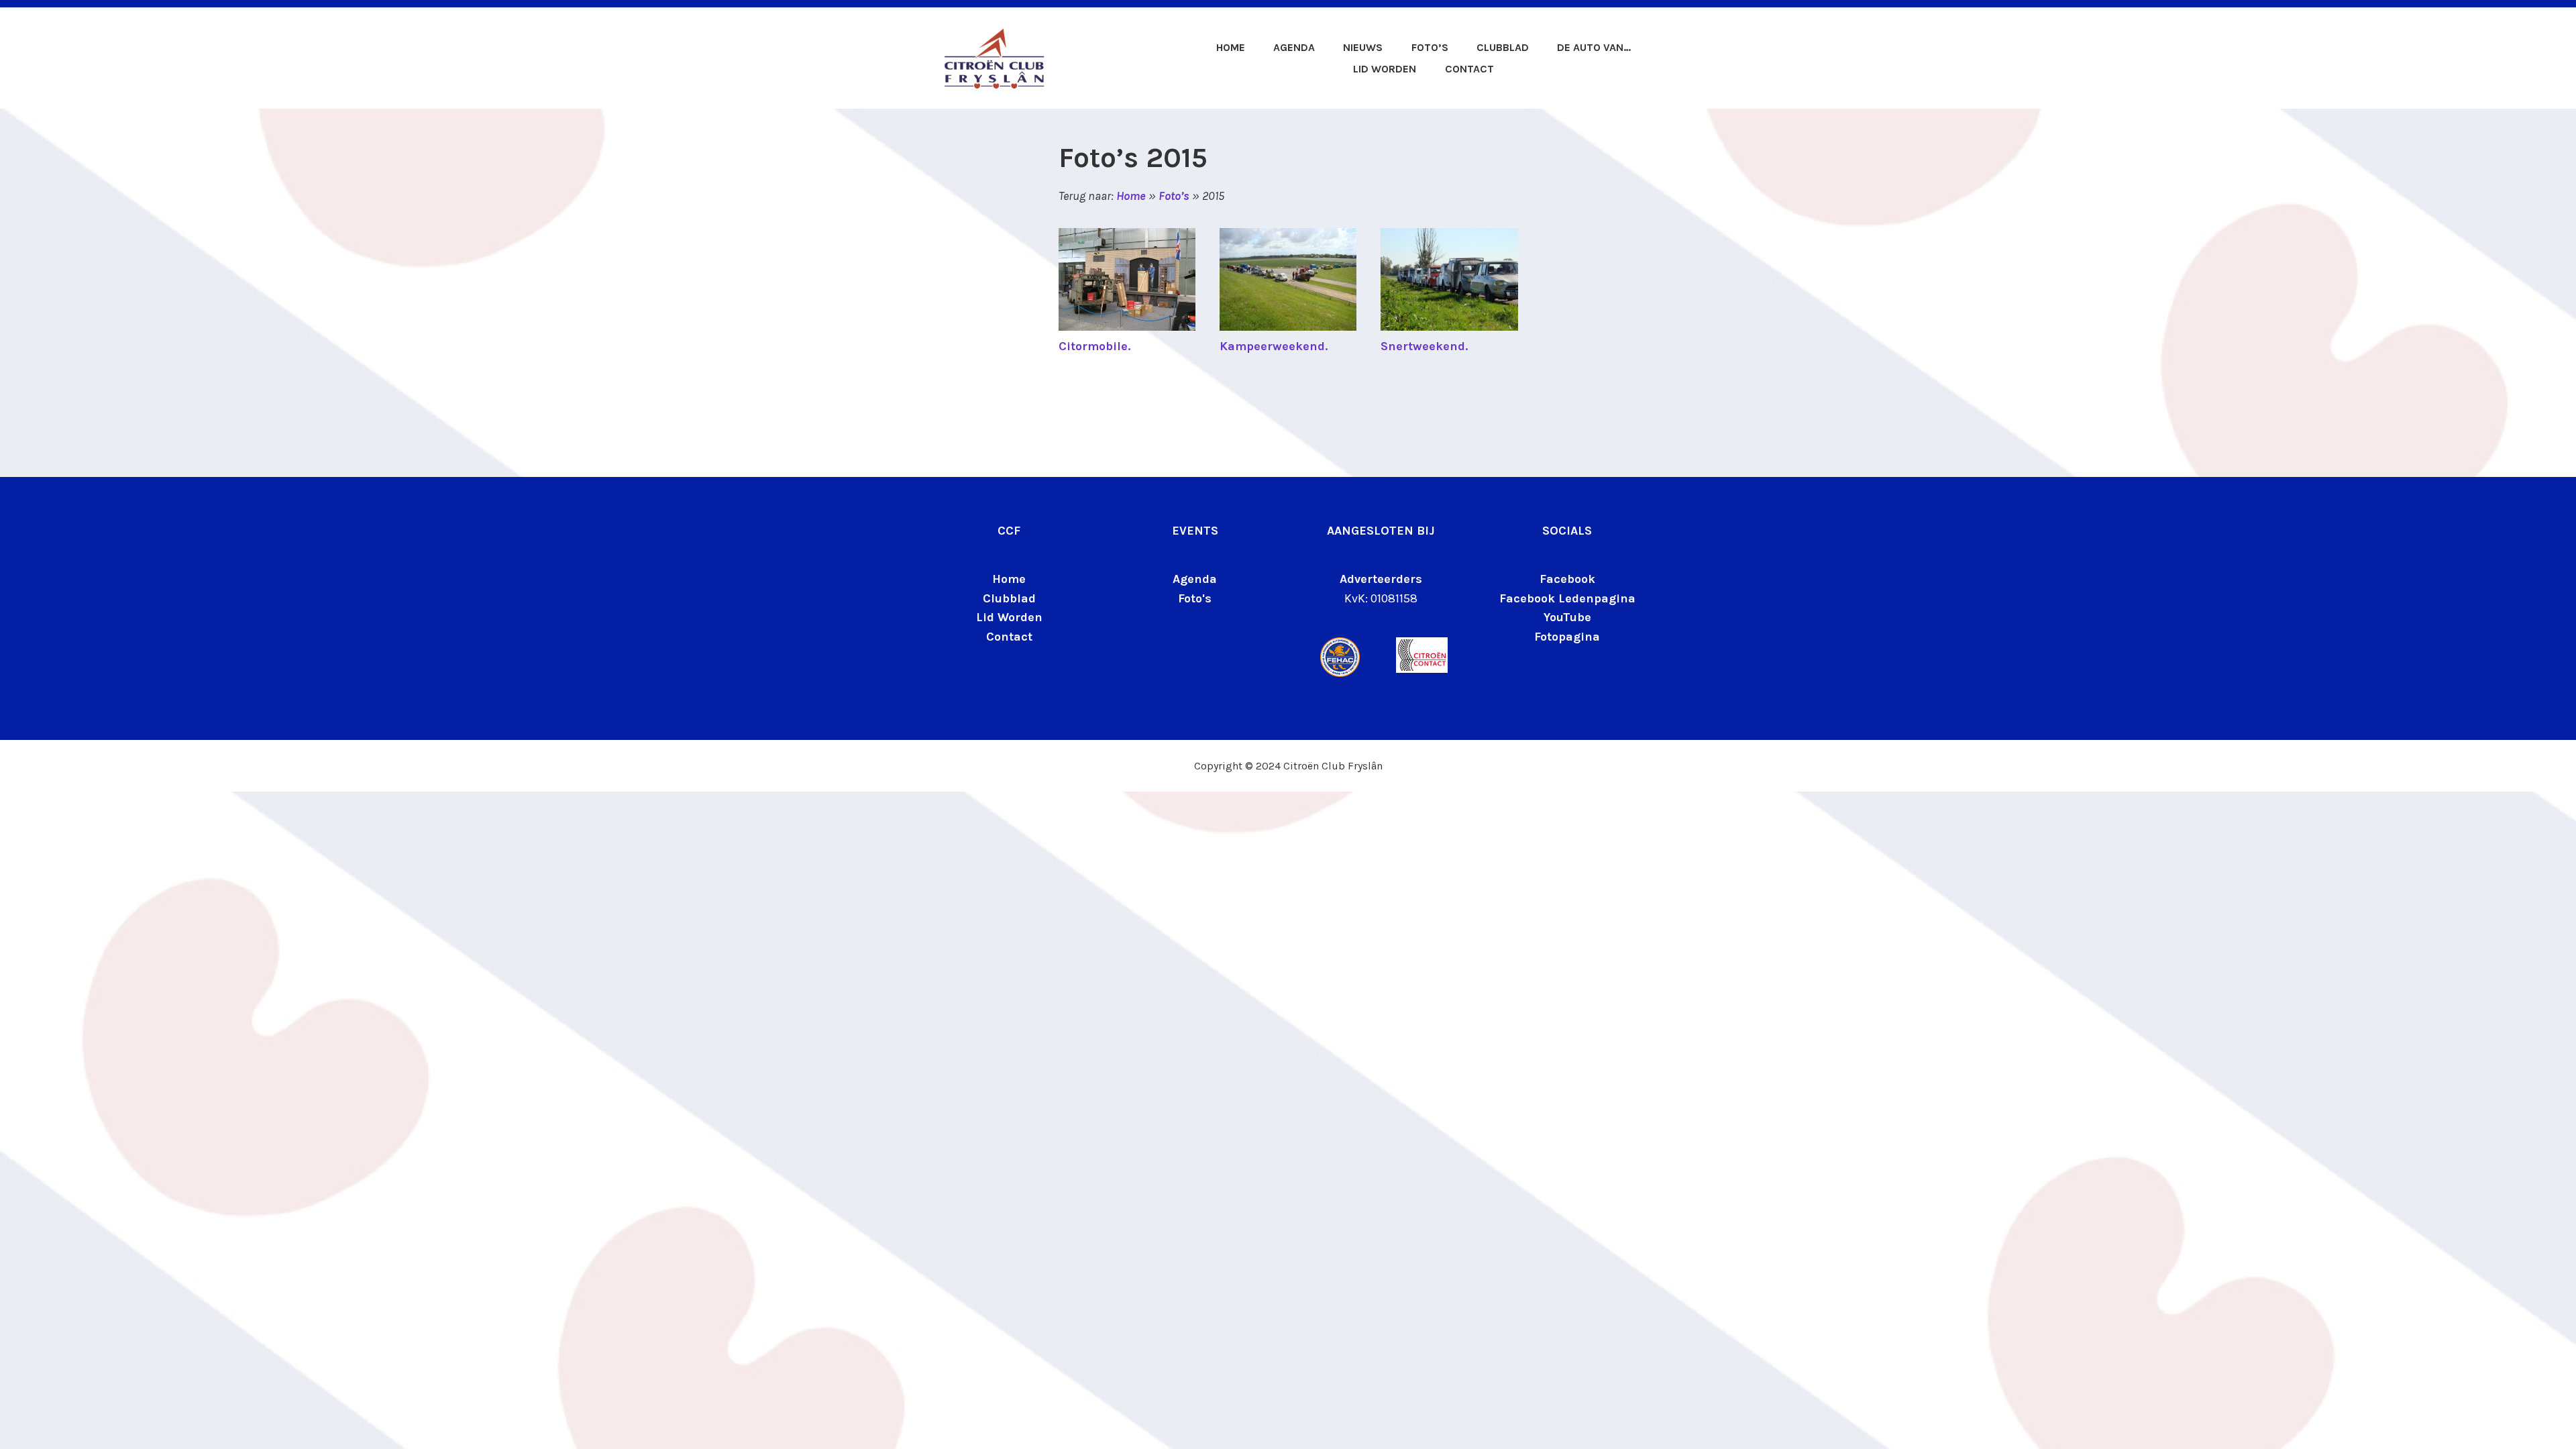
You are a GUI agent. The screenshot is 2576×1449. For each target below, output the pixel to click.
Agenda (1294, 47)
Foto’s (1430, 47)
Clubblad (1503, 47)
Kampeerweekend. (1274, 346)
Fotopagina (1567, 637)
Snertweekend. (1424, 346)
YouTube (1567, 617)
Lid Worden (1009, 617)
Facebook (1567, 579)
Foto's (1195, 598)
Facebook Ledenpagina (1567, 598)
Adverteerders (1381, 579)
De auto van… (1594, 47)
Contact (1469, 69)
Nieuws (1363, 47)
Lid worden (1385, 69)
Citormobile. (1094, 346)
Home (1230, 47)
